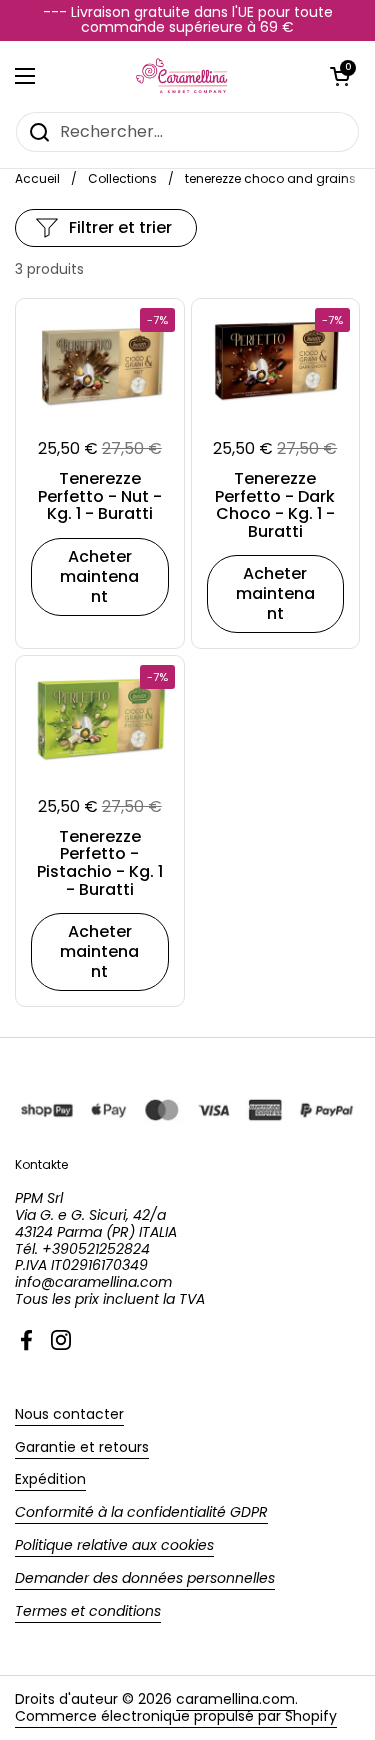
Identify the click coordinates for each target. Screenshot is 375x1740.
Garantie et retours (82, 1447)
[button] (340, 76)
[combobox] (187, 132)
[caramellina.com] (182, 76)
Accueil (37, 178)
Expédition (50, 1479)
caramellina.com (235, 1699)
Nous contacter (69, 1414)
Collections (122, 178)
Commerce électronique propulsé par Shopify (176, 1716)
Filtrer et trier (120, 227)
